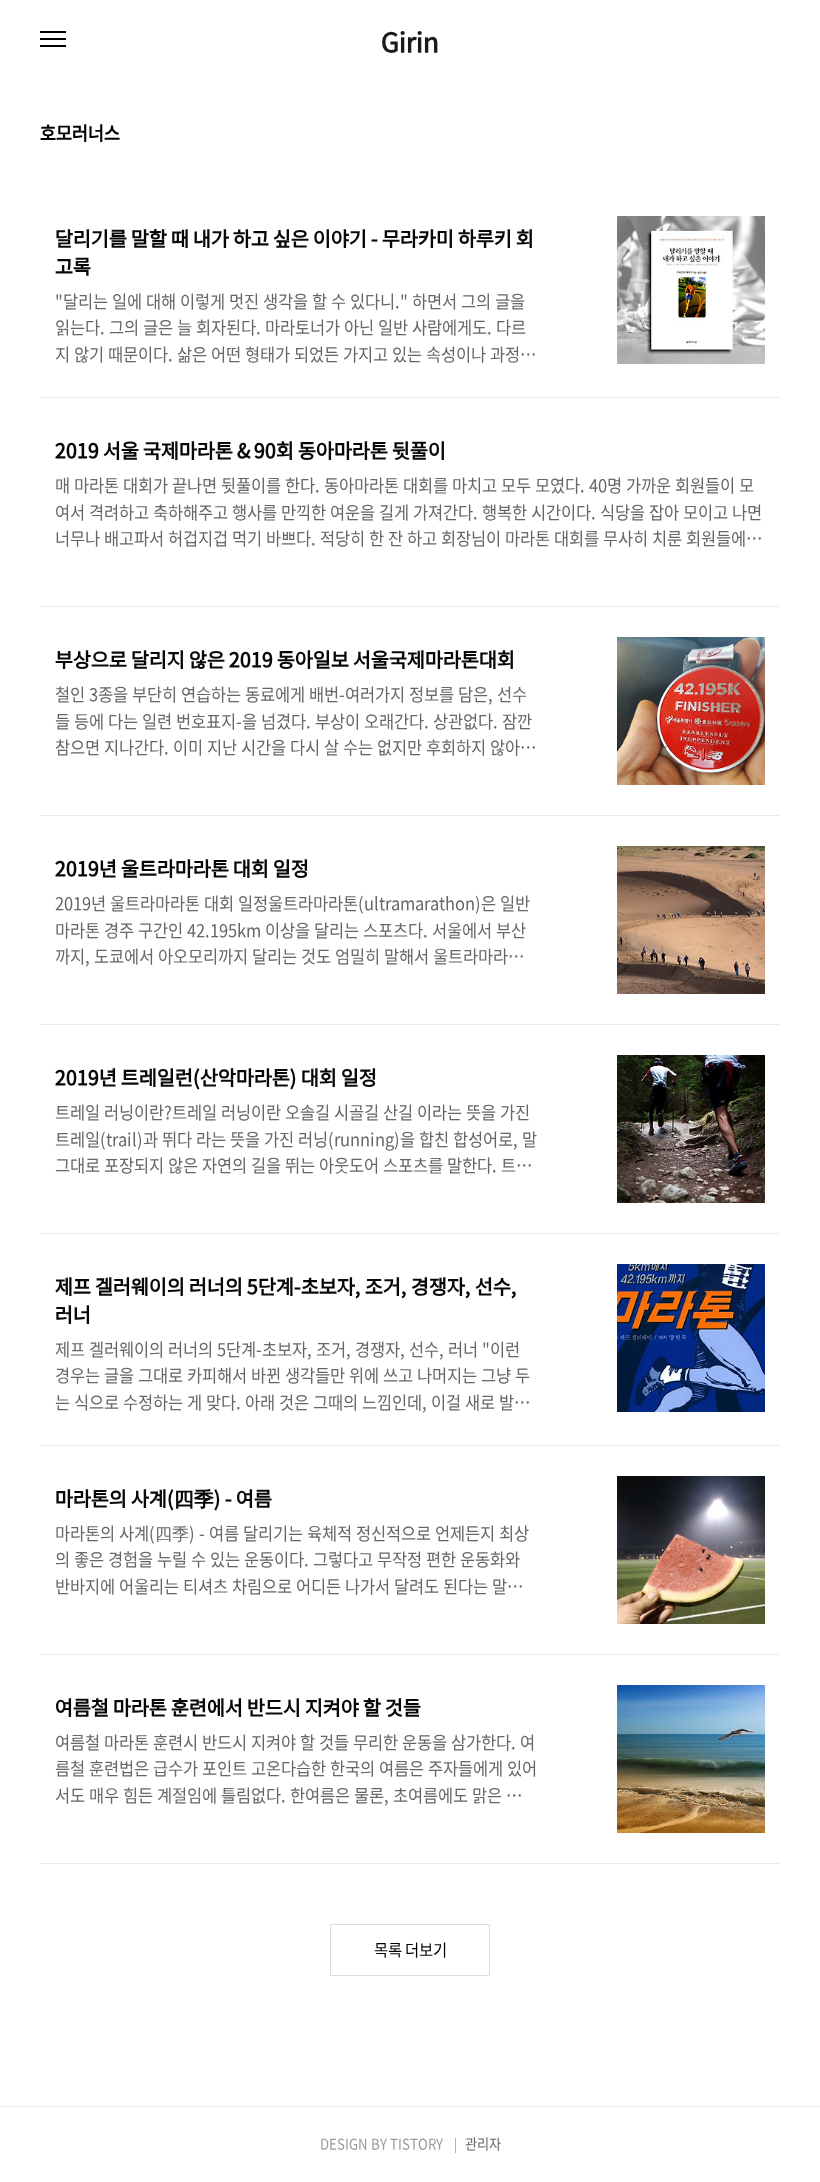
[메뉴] (53, 40)
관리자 (483, 2143)
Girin (410, 41)
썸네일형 (740, 134)
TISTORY (416, 2143)
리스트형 (768, 134)
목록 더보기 (410, 1949)
